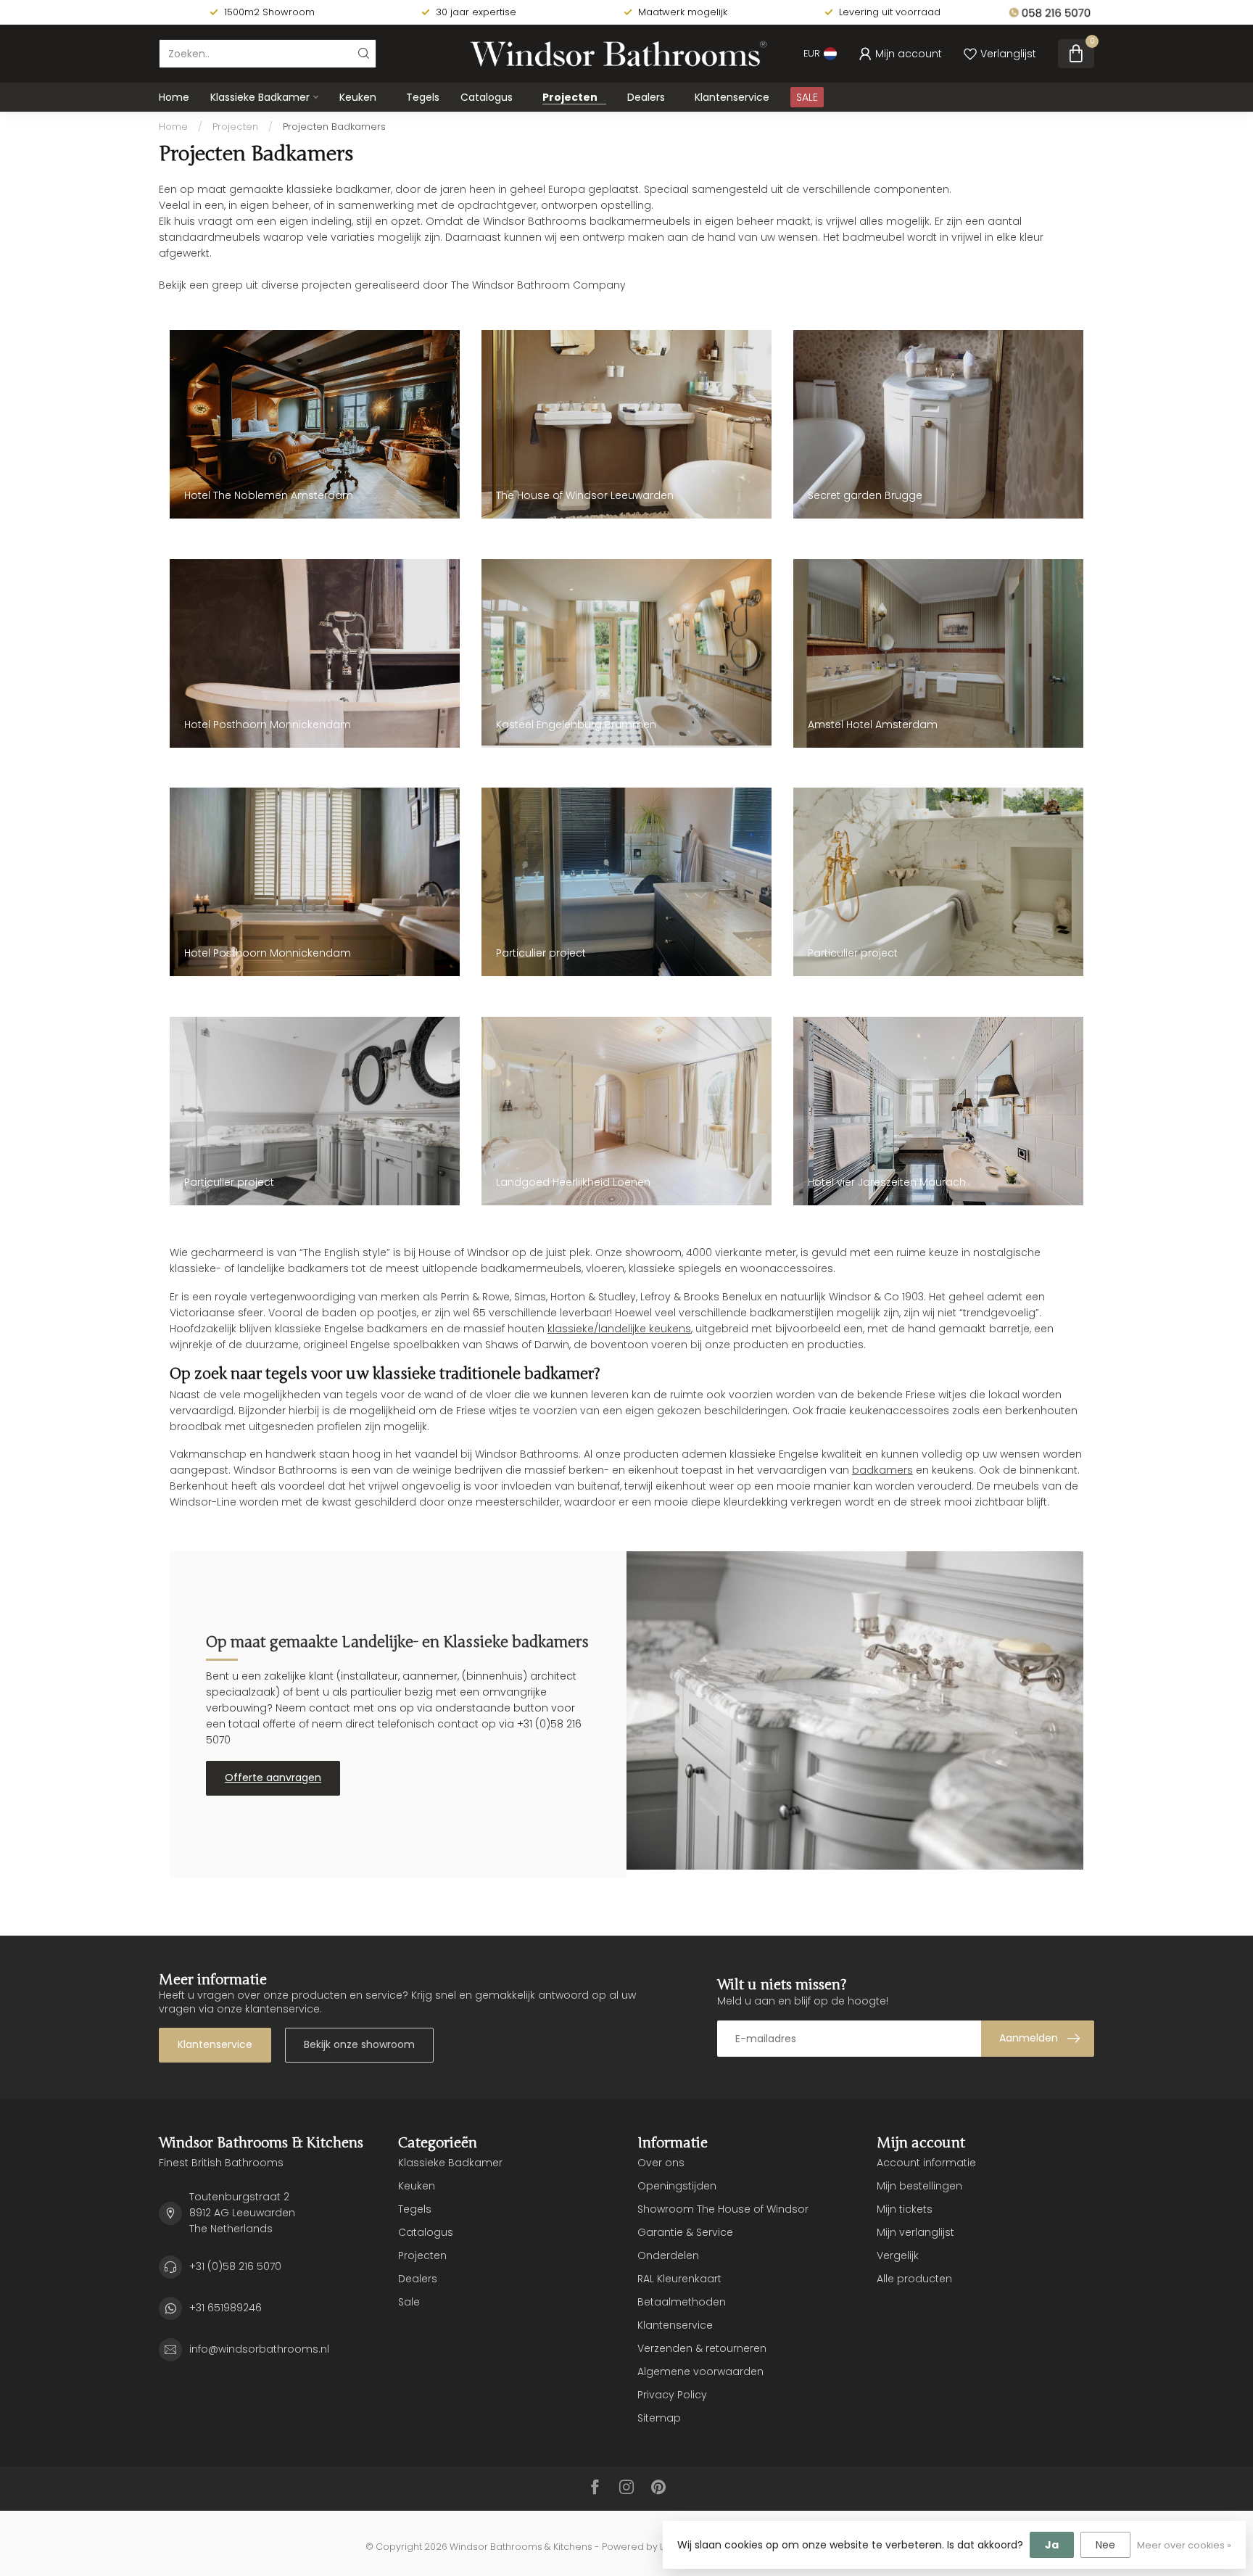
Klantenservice (732, 97)
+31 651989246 (226, 2308)
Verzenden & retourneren (702, 2348)
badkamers (882, 1470)
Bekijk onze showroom (359, 2044)
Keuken (358, 97)
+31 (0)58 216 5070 (235, 2266)
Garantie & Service (685, 2232)
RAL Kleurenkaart (679, 2279)
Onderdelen (668, 2255)
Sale (409, 2302)
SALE (807, 97)
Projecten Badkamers (334, 127)
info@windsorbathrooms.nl (259, 2349)
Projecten (570, 97)
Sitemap (659, 2418)
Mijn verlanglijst (915, 2232)
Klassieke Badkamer (260, 97)
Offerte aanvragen (273, 1778)
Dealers (646, 97)
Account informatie (926, 2163)
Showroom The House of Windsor (723, 2209)
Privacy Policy (672, 2395)
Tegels (423, 97)
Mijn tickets (905, 2209)
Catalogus (487, 97)
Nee (1105, 2545)
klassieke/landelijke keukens (619, 1329)
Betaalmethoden (682, 2302)
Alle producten (914, 2279)
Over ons (661, 2163)
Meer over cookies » (1184, 2545)
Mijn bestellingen (919, 2186)
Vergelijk (898, 2255)
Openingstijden (677, 2186)
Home (174, 97)
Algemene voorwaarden (700, 2371)
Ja (1052, 2545)
